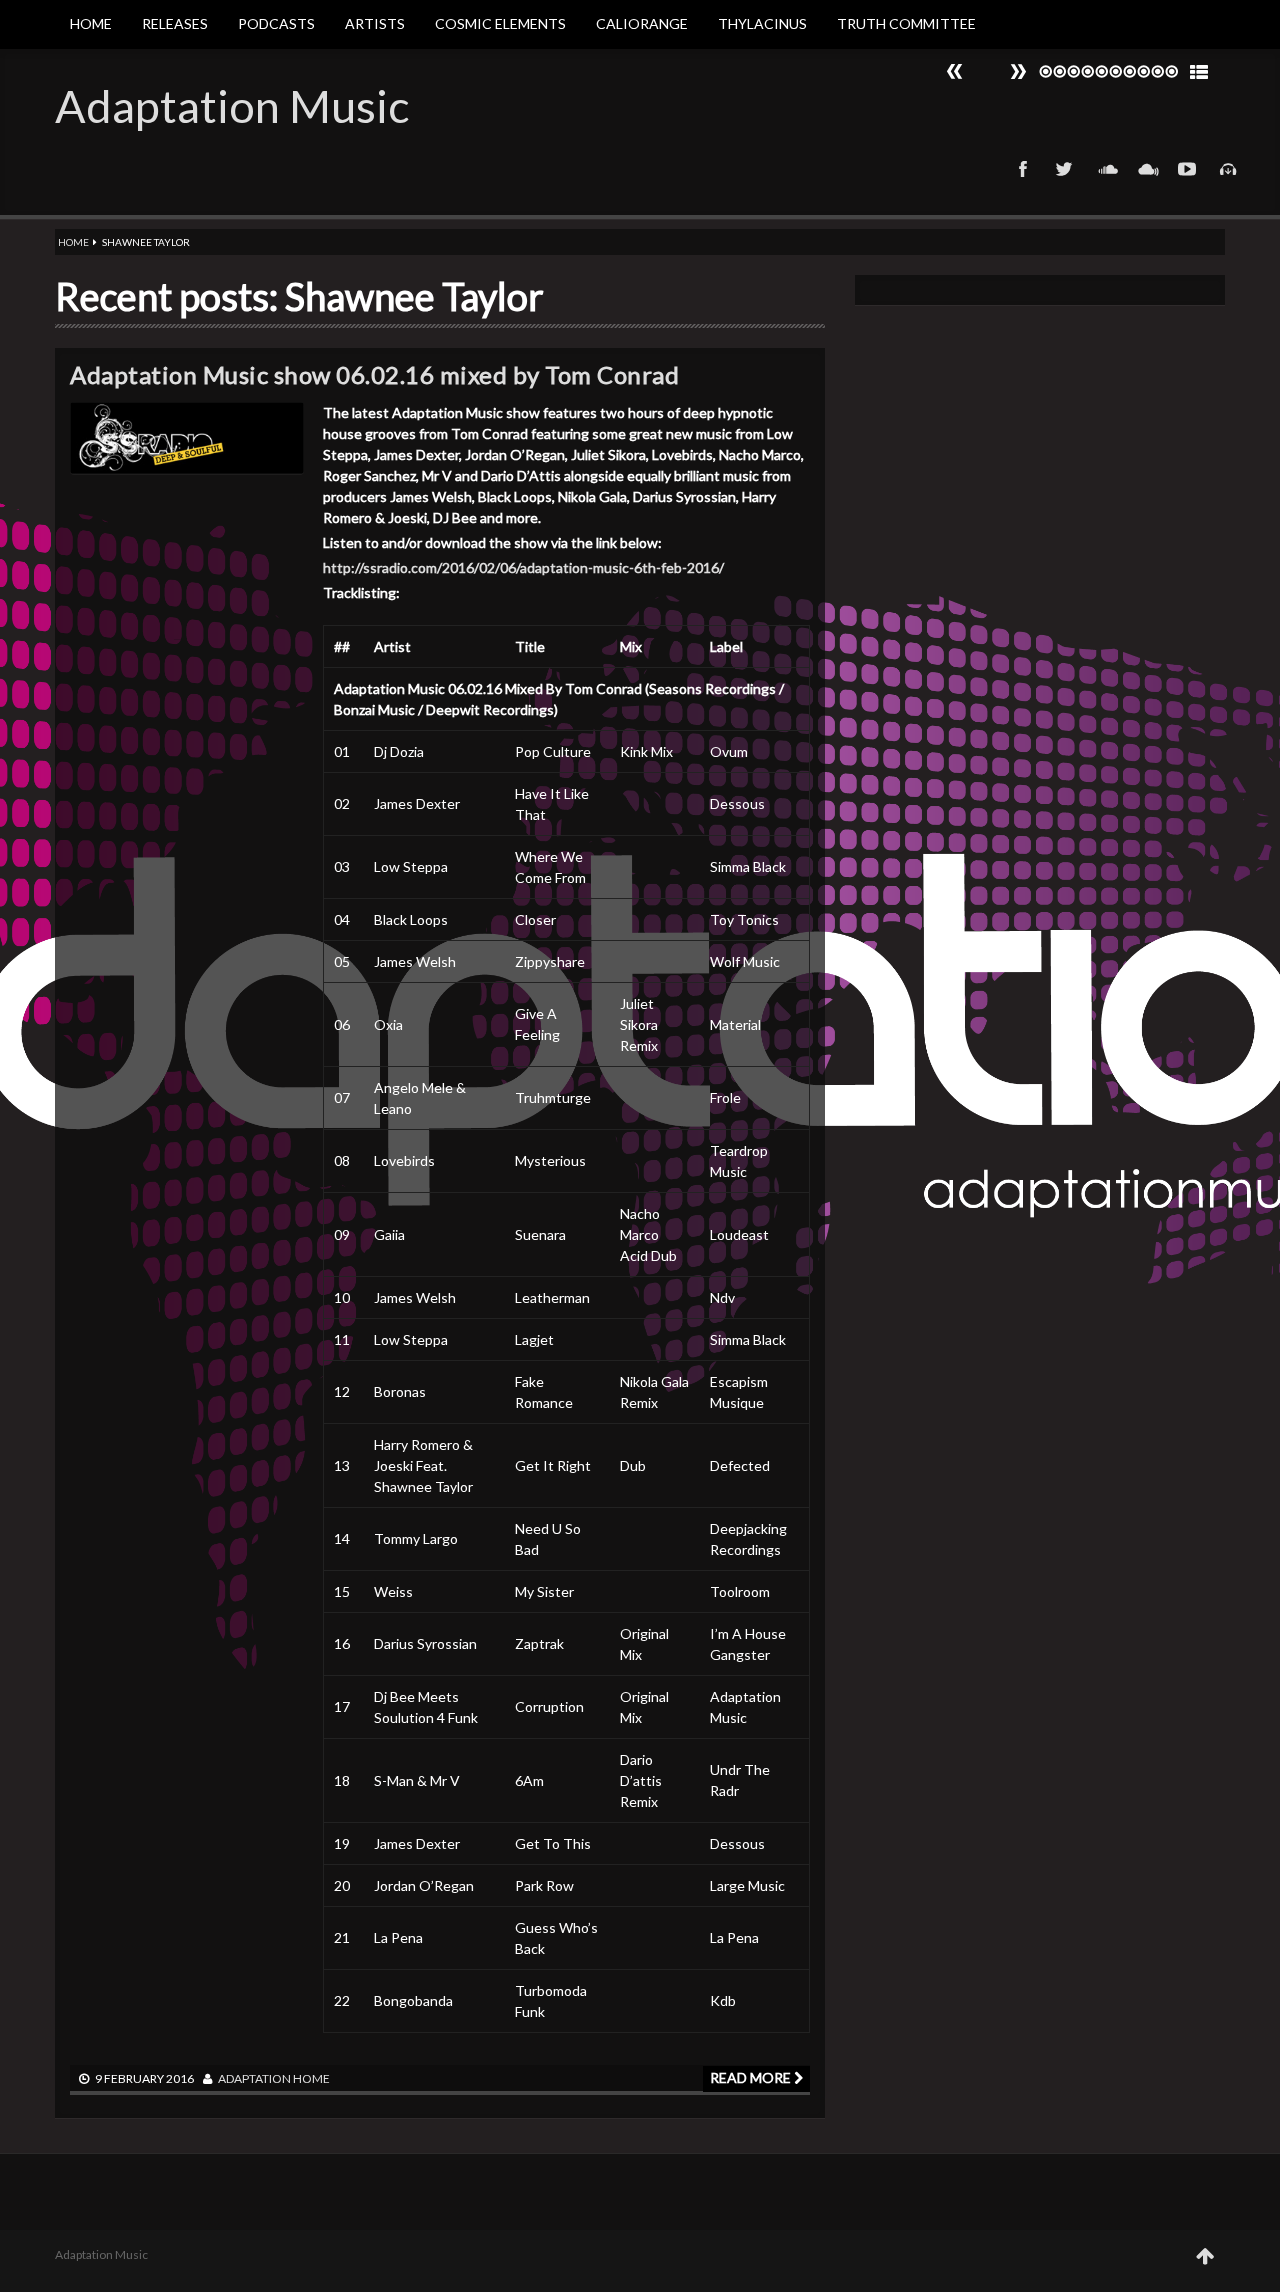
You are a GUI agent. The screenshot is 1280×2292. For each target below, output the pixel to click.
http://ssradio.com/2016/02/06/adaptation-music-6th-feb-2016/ (523, 567)
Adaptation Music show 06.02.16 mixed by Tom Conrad (374, 374)
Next (955, 71)
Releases (175, 23)
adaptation (254, 2078)
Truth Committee (906, 23)
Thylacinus (762, 23)
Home (91, 23)
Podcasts (276, 23)
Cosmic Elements (500, 23)
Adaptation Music (232, 106)
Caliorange (642, 23)
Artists (375, 23)
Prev (1018, 71)
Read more (752, 2077)
